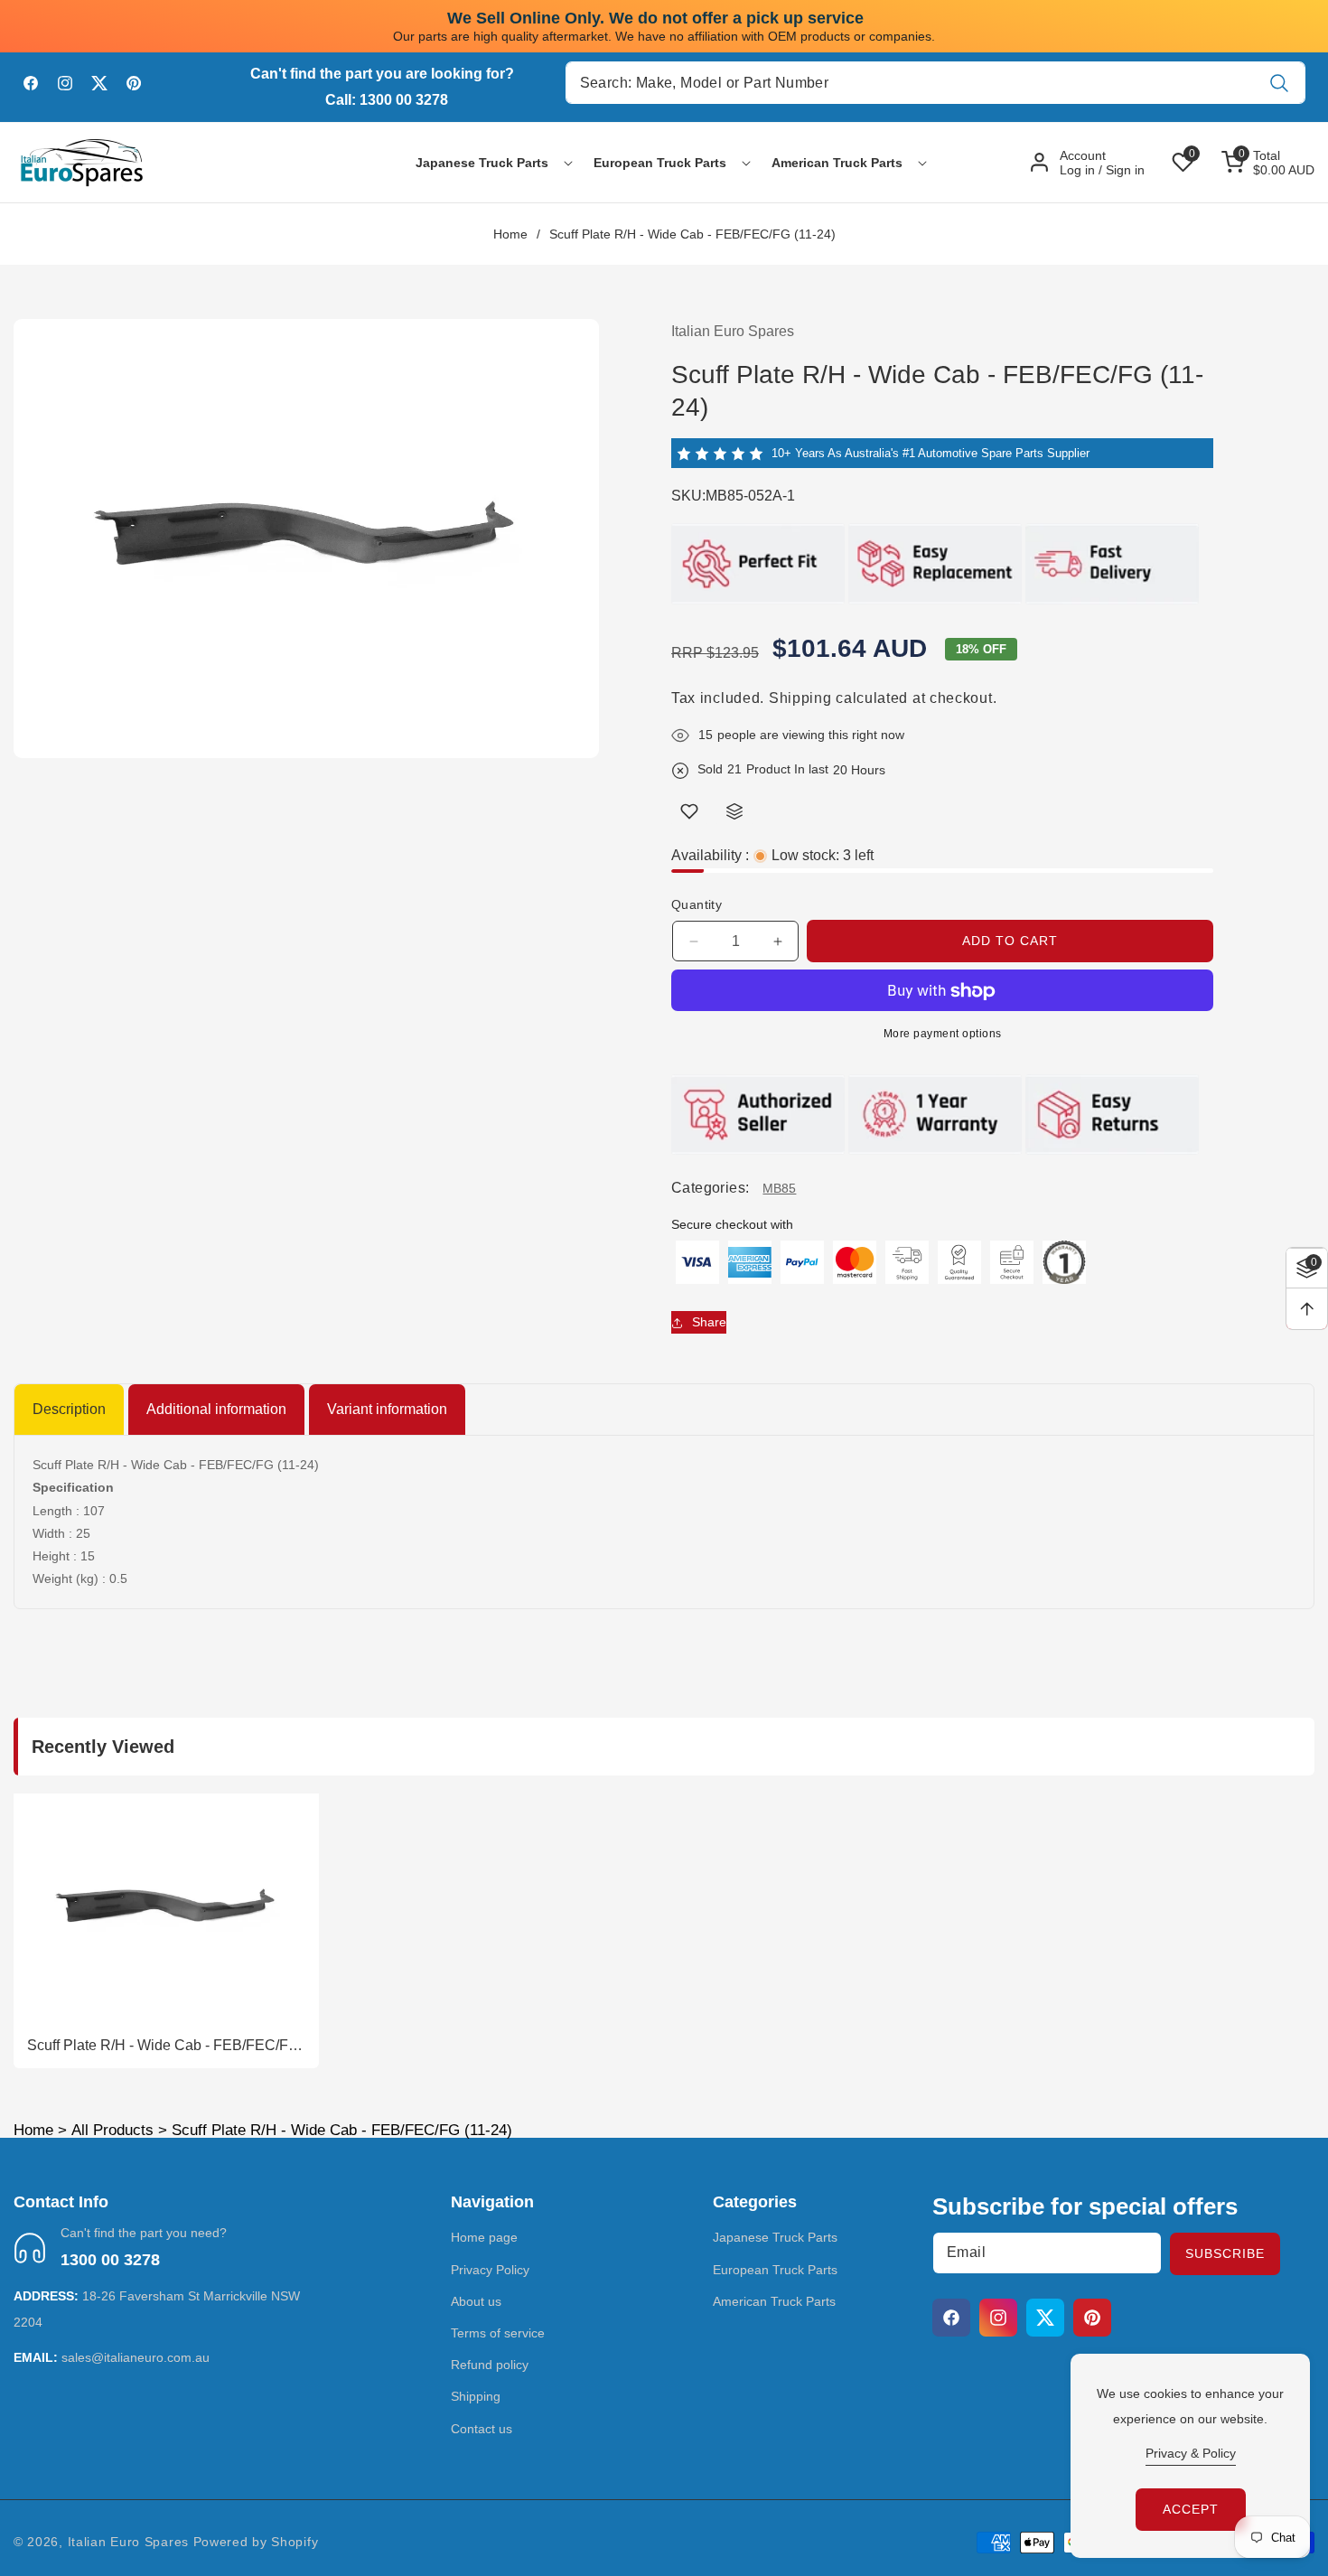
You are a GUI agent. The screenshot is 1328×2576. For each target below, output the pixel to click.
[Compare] (734, 811)
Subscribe (1225, 2253)
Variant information (387, 1409)
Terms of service (498, 2333)
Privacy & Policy (1191, 2453)
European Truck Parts (775, 2270)
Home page (484, 2238)
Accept (1191, 2509)
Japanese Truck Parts (775, 2238)
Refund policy (490, 2365)
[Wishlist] (689, 811)
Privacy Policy (490, 2270)
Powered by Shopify (256, 2542)
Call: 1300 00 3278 (387, 100)
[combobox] (935, 83)
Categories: (710, 1188)
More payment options (943, 1035)
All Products (112, 2130)
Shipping (800, 698)
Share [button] (709, 1322)
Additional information (216, 1409)
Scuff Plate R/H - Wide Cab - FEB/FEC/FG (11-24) (163, 2047)
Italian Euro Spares (128, 2542)
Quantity (697, 905)
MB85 (779, 1188)
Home (510, 234)
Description (69, 1409)
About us (476, 2301)
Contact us (482, 2429)
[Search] (1280, 83)
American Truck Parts (774, 2301)
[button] (482, 163)
